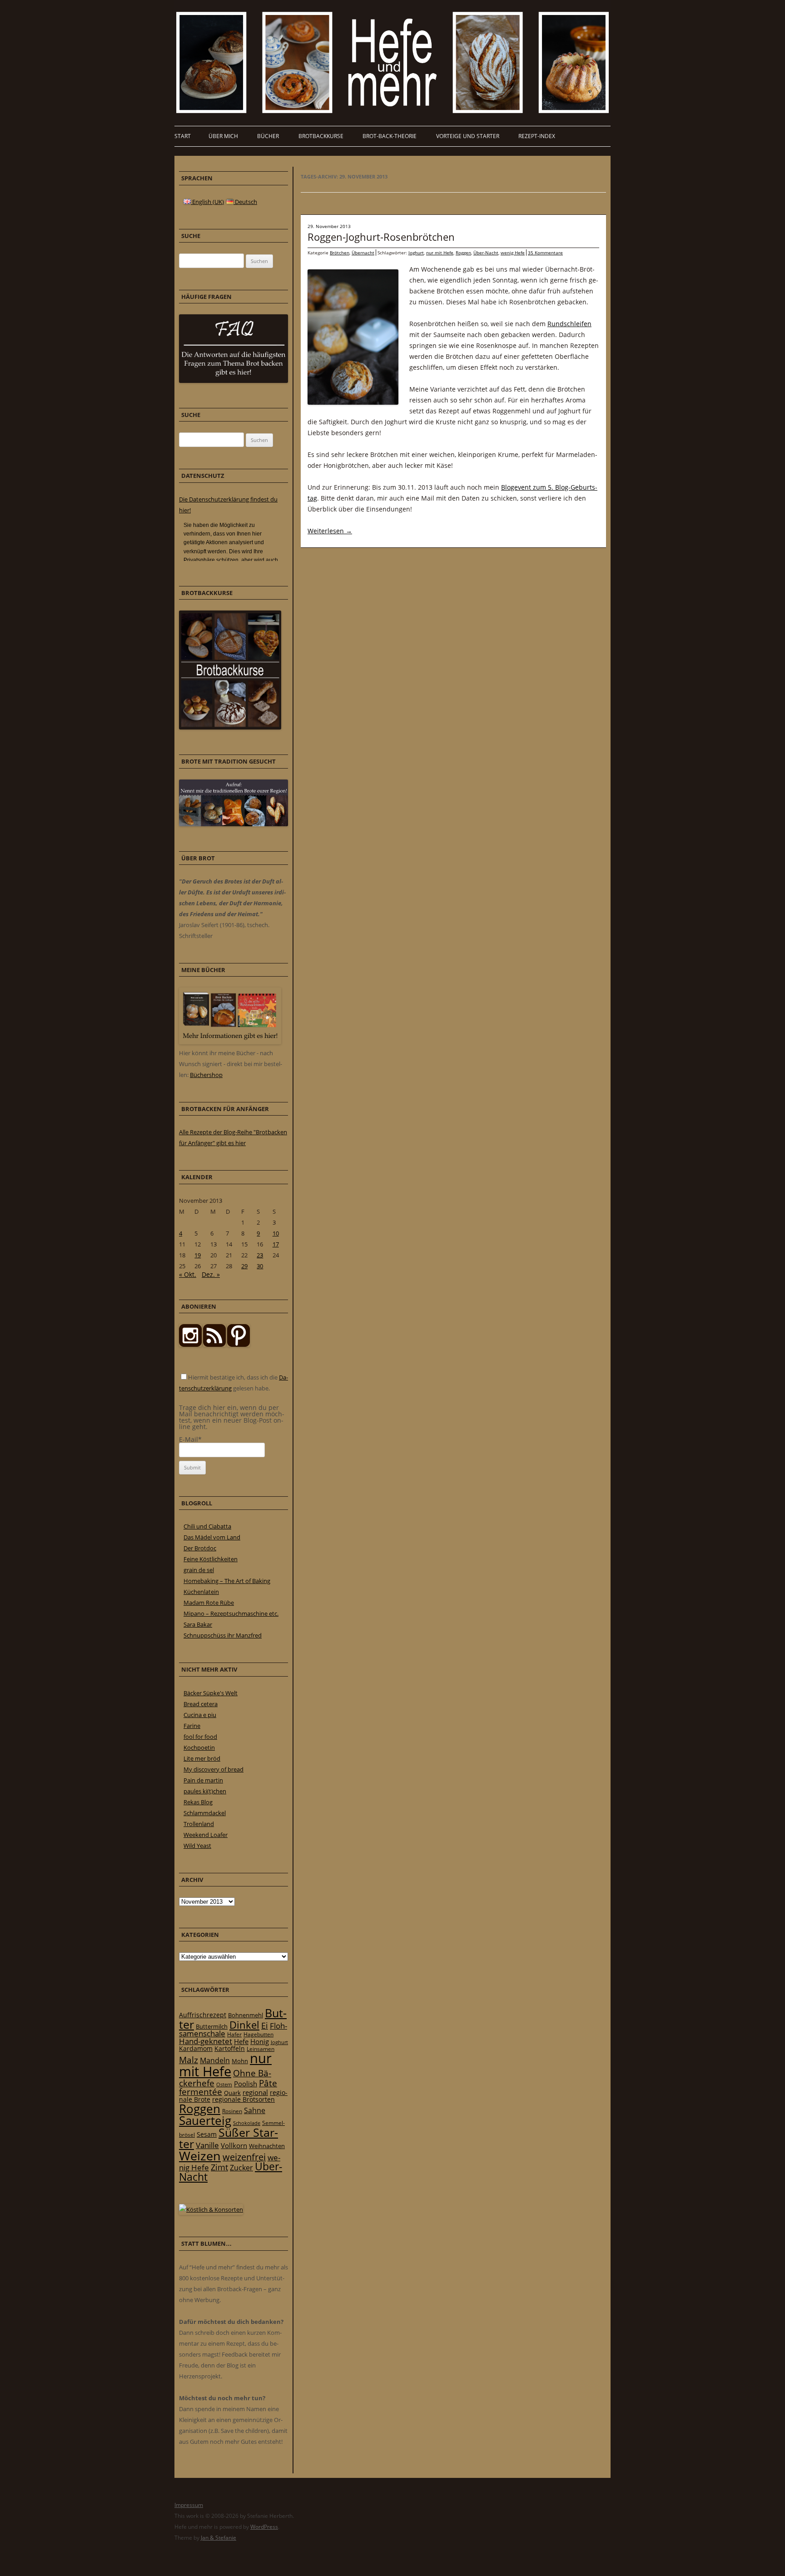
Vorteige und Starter (468, 136)
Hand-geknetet (206, 2041)
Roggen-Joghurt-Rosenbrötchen (381, 237)
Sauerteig (205, 2121)
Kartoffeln (230, 2048)
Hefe (241, 2041)
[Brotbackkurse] (230, 727)
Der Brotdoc (200, 1548)
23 (260, 1255)
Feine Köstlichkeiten (211, 1559)
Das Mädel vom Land (212, 1537)
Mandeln (215, 2060)
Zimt (219, 2167)
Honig (260, 2041)
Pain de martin (203, 1780)
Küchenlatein (201, 1592)
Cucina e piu (200, 1715)
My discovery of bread (214, 1769)
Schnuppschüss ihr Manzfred (223, 1635)
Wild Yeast (197, 1846)
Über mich (223, 136)
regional (255, 2092)
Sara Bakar (198, 1624)
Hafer (234, 2034)
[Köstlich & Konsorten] (211, 2209)
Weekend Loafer (206, 1835)
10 (276, 1233)
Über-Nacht (486, 253)
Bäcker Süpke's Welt (211, 1693)
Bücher (268, 136)
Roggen (463, 253)
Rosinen (232, 2111)
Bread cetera (201, 1704)
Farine (192, 1726)
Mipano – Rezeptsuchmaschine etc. (231, 1613)
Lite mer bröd (202, 1758)
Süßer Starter (229, 2138)
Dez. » (211, 1274)
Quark (232, 2093)
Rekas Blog (198, 1802)
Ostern (224, 2084)
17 (276, 1244)
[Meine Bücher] (230, 1042)
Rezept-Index (537, 136)
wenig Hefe (513, 253)
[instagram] (190, 1345)
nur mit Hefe (440, 253)
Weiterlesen (330, 531)
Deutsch (245, 202)
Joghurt (416, 253)
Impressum (189, 2505)
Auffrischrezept (203, 2015)
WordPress (264, 2527)
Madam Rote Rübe (209, 1603)
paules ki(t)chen (205, 1791)
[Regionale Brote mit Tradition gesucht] (234, 824)
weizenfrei (244, 2157)
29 (244, 1266)
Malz (189, 2060)
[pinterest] (214, 1345)
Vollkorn (234, 2145)
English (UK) (207, 202)
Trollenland (199, 1824)
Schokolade (247, 2123)
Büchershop (206, 1075)
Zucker (241, 2168)
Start (183, 136)
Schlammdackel (205, 1813)
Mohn (240, 2061)
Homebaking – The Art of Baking (227, 1581)
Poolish (246, 2084)
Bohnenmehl (246, 2015)
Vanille (207, 2145)
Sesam (207, 2134)
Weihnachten (267, 2146)
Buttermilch (212, 2026)
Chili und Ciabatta (207, 1526)
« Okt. (188, 1274)
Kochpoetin (199, 1747)
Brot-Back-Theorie (390, 136)
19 (198, 1255)
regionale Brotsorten (243, 2099)
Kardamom (196, 2048)
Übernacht (363, 253)
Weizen (200, 2156)
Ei (265, 2025)
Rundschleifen (569, 324)
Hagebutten (258, 2034)
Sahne (255, 2110)
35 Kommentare (545, 253)
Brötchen (340, 253)
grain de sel (199, 1570)
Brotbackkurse (321, 136)
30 (260, 1266)
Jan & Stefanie (219, 2538)
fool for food (200, 1737)
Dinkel (244, 2025)
